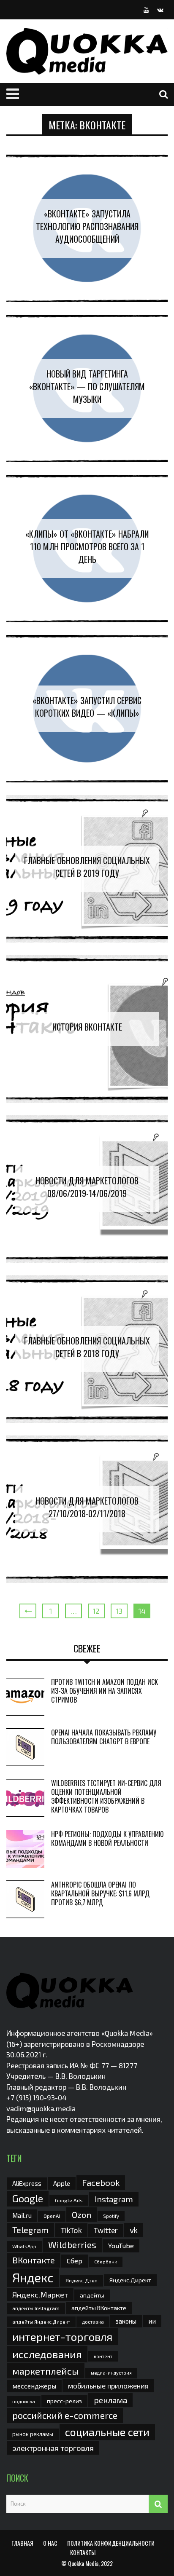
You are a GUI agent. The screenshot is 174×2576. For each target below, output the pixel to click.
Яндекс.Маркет (40, 2295)
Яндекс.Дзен (82, 2280)
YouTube (121, 2245)
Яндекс (33, 2277)
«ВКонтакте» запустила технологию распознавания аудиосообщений (87, 226)
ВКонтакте (34, 2260)
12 (96, 1611)
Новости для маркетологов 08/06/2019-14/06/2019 (87, 1187)
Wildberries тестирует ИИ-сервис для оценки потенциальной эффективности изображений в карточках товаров (106, 1796)
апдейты (92, 2295)
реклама (110, 2400)
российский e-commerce (65, 2415)
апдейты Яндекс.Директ (41, 2322)
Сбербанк (106, 2261)
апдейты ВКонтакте (99, 2308)
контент (103, 2356)
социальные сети (107, 2432)
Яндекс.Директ (130, 2280)
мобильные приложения (108, 2386)
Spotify (111, 2216)
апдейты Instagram (36, 2308)
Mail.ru (22, 2215)
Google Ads (69, 2200)
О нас (50, 2543)
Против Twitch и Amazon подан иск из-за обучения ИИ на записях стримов (105, 1691)
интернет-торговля (62, 2336)
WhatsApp (24, 2246)
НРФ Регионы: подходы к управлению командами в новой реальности (107, 1838)
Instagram (114, 2199)
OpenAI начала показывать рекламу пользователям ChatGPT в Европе (104, 1737)
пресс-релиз (64, 2401)
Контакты (83, 2552)
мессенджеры (34, 2386)
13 (119, 1611)
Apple (62, 2183)
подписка (24, 2401)
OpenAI (52, 2216)
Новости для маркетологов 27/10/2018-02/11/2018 (87, 1507)
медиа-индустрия (111, 2373)
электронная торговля (53, 2448)
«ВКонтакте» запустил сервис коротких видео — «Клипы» (87, 707)
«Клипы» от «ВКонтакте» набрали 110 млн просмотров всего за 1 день (87, 546)
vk (134, 2230)
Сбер (75, 2261)
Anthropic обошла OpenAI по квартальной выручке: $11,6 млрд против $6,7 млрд (100, 1893)
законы (126, 2321)
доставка (93, 2322)
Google (28, 2198)
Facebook (101, 2182)
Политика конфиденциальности (111, 2543)
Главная (22, 2543)
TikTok (71, 2230)
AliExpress (27, 2183)
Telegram (30, 2230)
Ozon (82, 2215)
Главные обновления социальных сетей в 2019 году (87, 867)
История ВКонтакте (87, 1027)
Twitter (106, 2230)
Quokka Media (83, 2563)
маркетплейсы (46, 2371)
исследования (47, 2354)
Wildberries (72, 2245)
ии (152, 2321)
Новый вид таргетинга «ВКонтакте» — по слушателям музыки (87, 386)
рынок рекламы (33, 2434)
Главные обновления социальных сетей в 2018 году (87, 1347)
